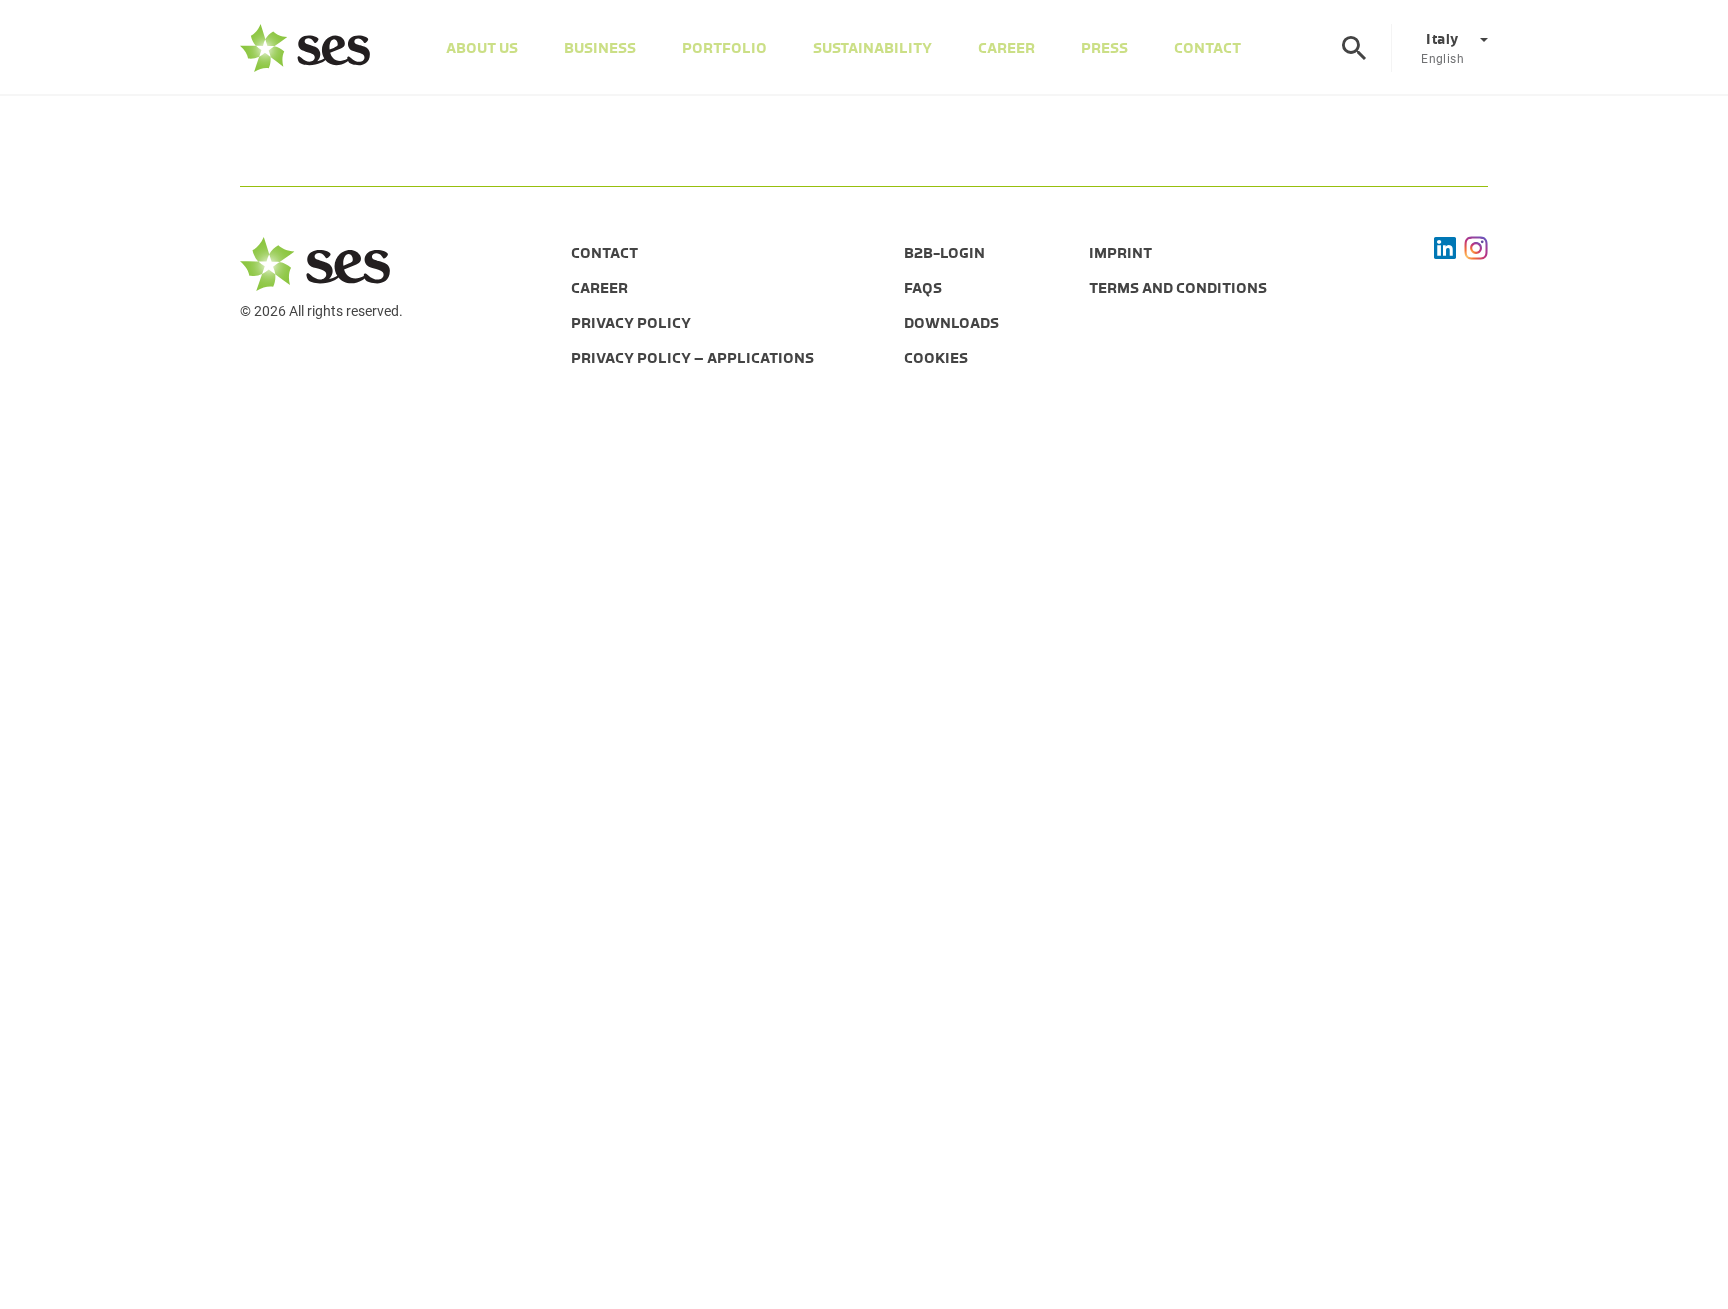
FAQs (923, 288)
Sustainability (872, 48)
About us (482, 48)
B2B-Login (944, 253)
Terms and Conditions (1178, 288)
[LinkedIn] (1445, 248)
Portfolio (724, 48)
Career (1006, 48)
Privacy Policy (631, 323)
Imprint (1120, 253)
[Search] (1354, 48)
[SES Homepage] (305, 48)
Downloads (951, 323)
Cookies (936, 358)
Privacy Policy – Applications (692, 358)
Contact (1207, 48)
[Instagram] (1476, 248)
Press (1104, 48)
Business (600, 48)
